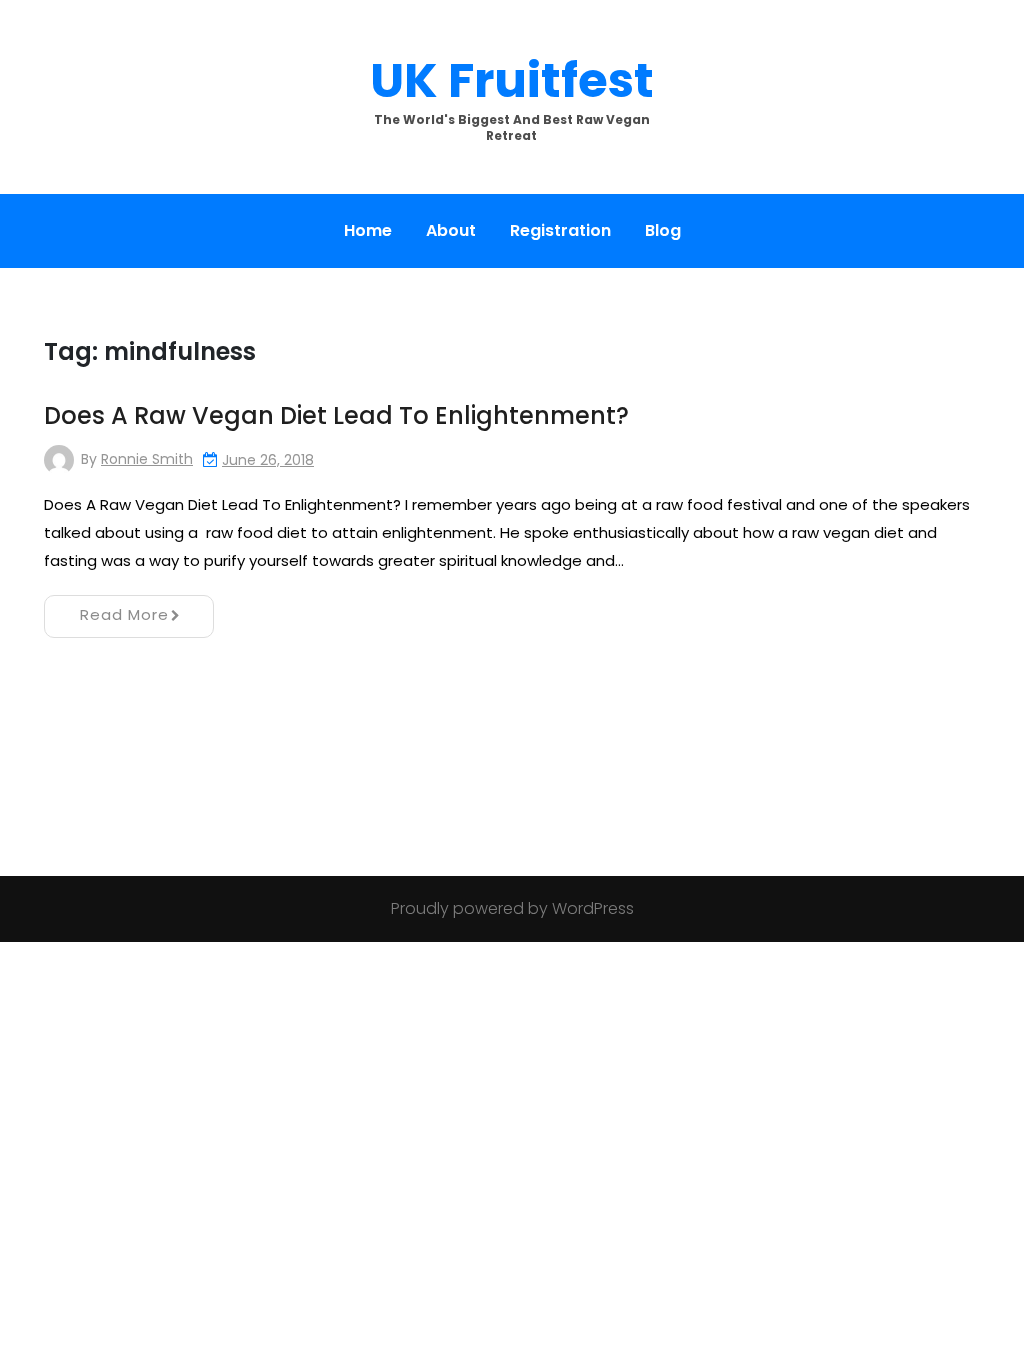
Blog (663, 230)
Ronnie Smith (147, 459)
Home (368, 230)
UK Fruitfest (512, 80)
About (451, 230)
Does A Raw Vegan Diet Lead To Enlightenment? (336, 415)
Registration (560, 230)
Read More (124, 614)
